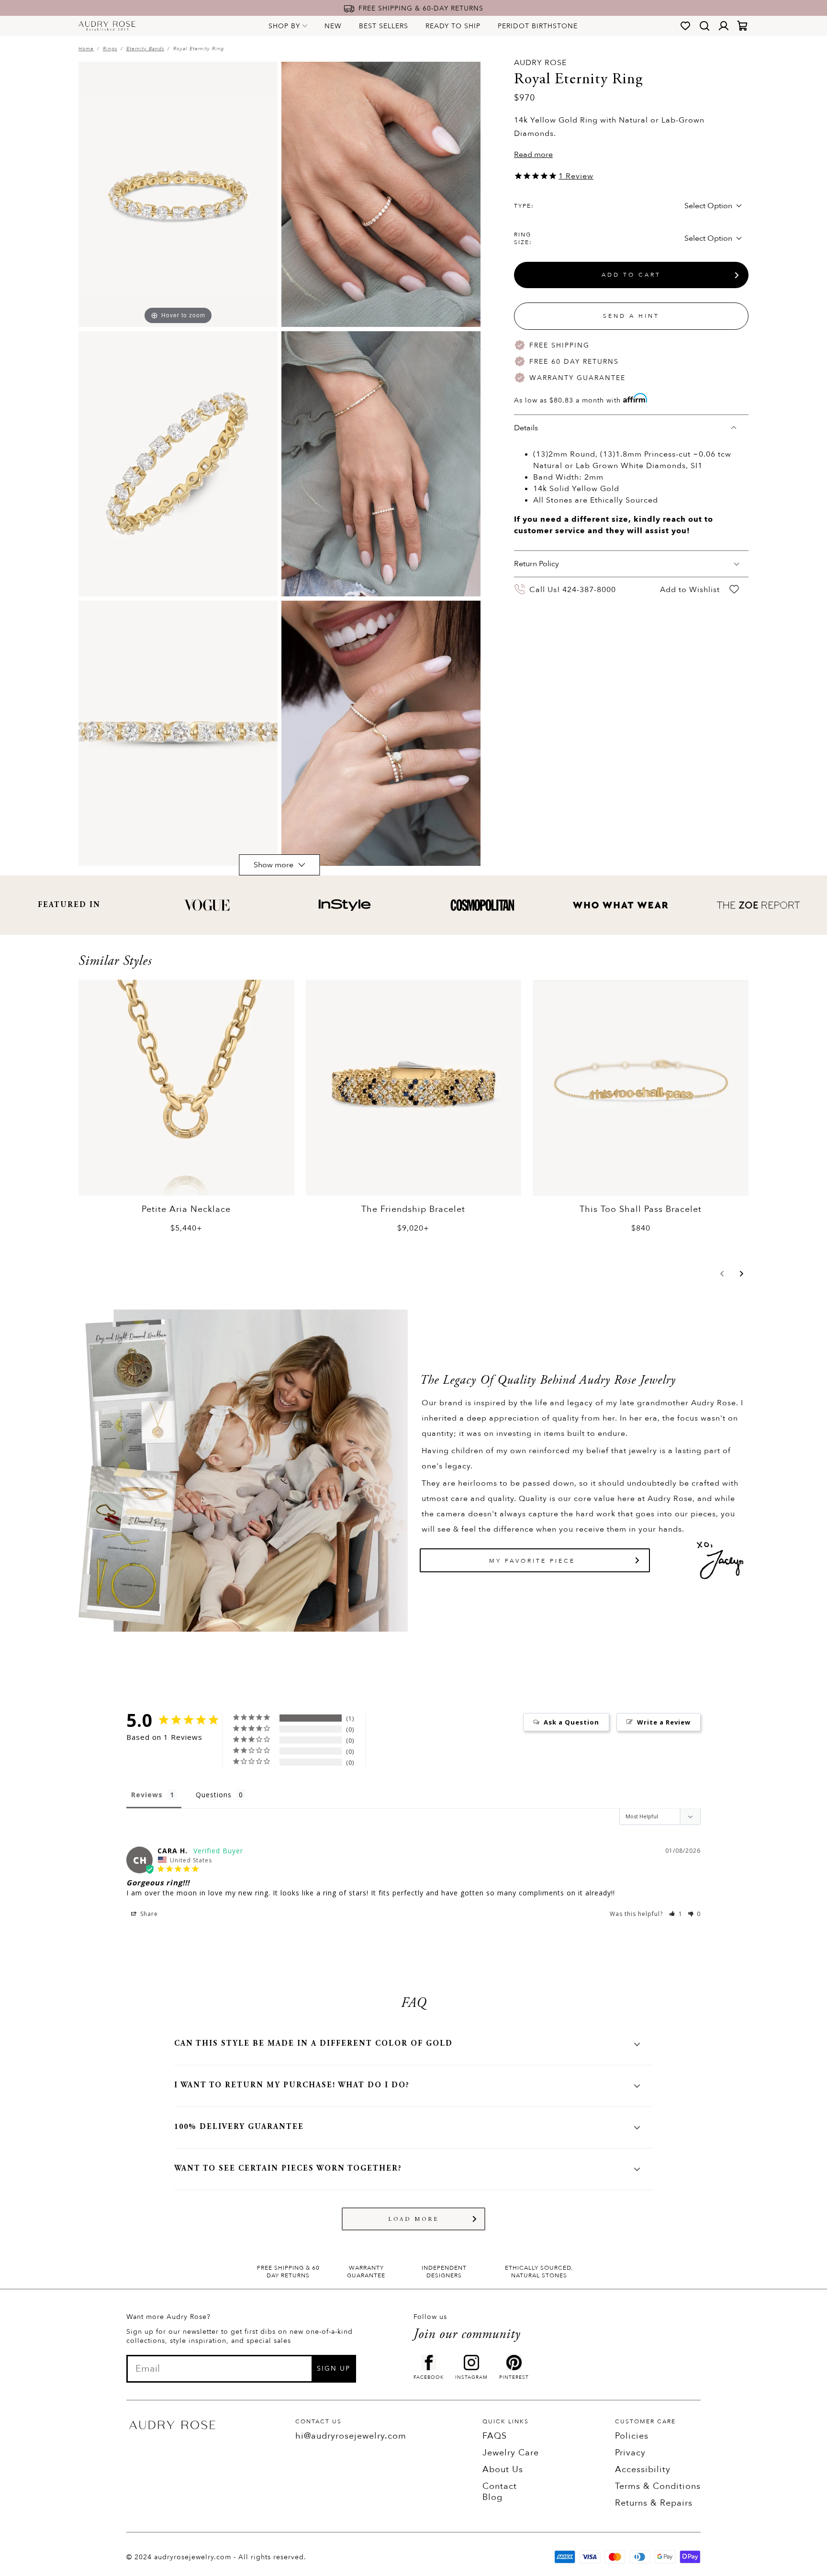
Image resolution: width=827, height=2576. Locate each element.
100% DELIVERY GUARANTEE (239, 2127)
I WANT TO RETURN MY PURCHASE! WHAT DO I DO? (292, 2085)
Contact (500, 2486)
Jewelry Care (511, 2453)
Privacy (630, 2453)
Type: (524, 206)
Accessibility (643, 2470)
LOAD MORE (414, 2219)
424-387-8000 (589, 589)
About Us (503, 2470)
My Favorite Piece (532, 1561)
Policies (632, 2436)
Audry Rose (540, 63)
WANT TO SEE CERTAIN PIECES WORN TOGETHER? (288, 2169)
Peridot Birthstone (538, 26)
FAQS (495, 2436)
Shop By (284, 26)
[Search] (704, 26)
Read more (533, 155)
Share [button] (148, 1914)
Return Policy (536, 564)
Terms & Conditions (658, 2486)
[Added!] (734, 589)
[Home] (107, 26)
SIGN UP (334, 2369)
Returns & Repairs (654, 2503)
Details (526, 428)
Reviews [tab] (147, 1795)
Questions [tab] (214, 1795)
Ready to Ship (453, 26)
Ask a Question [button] (571, 1722)
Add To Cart (631, 275)
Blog (492, 2497)
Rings (110, 49)
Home (86, 49)
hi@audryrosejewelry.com (351, 2436)
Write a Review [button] (664, 1722)
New (333, 26)
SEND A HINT (631, 316)
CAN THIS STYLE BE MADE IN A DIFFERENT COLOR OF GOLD (313, 2044)
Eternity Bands (145, 49)
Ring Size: (523, 238)
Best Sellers (384, 26)
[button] (722, 1274)
